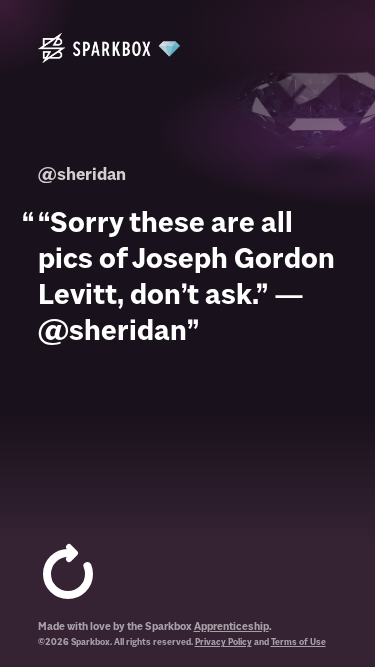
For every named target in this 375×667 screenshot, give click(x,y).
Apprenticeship (231, 626)
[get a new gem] (68, 574)
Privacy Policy (223, 642)
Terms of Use (298, 642)
